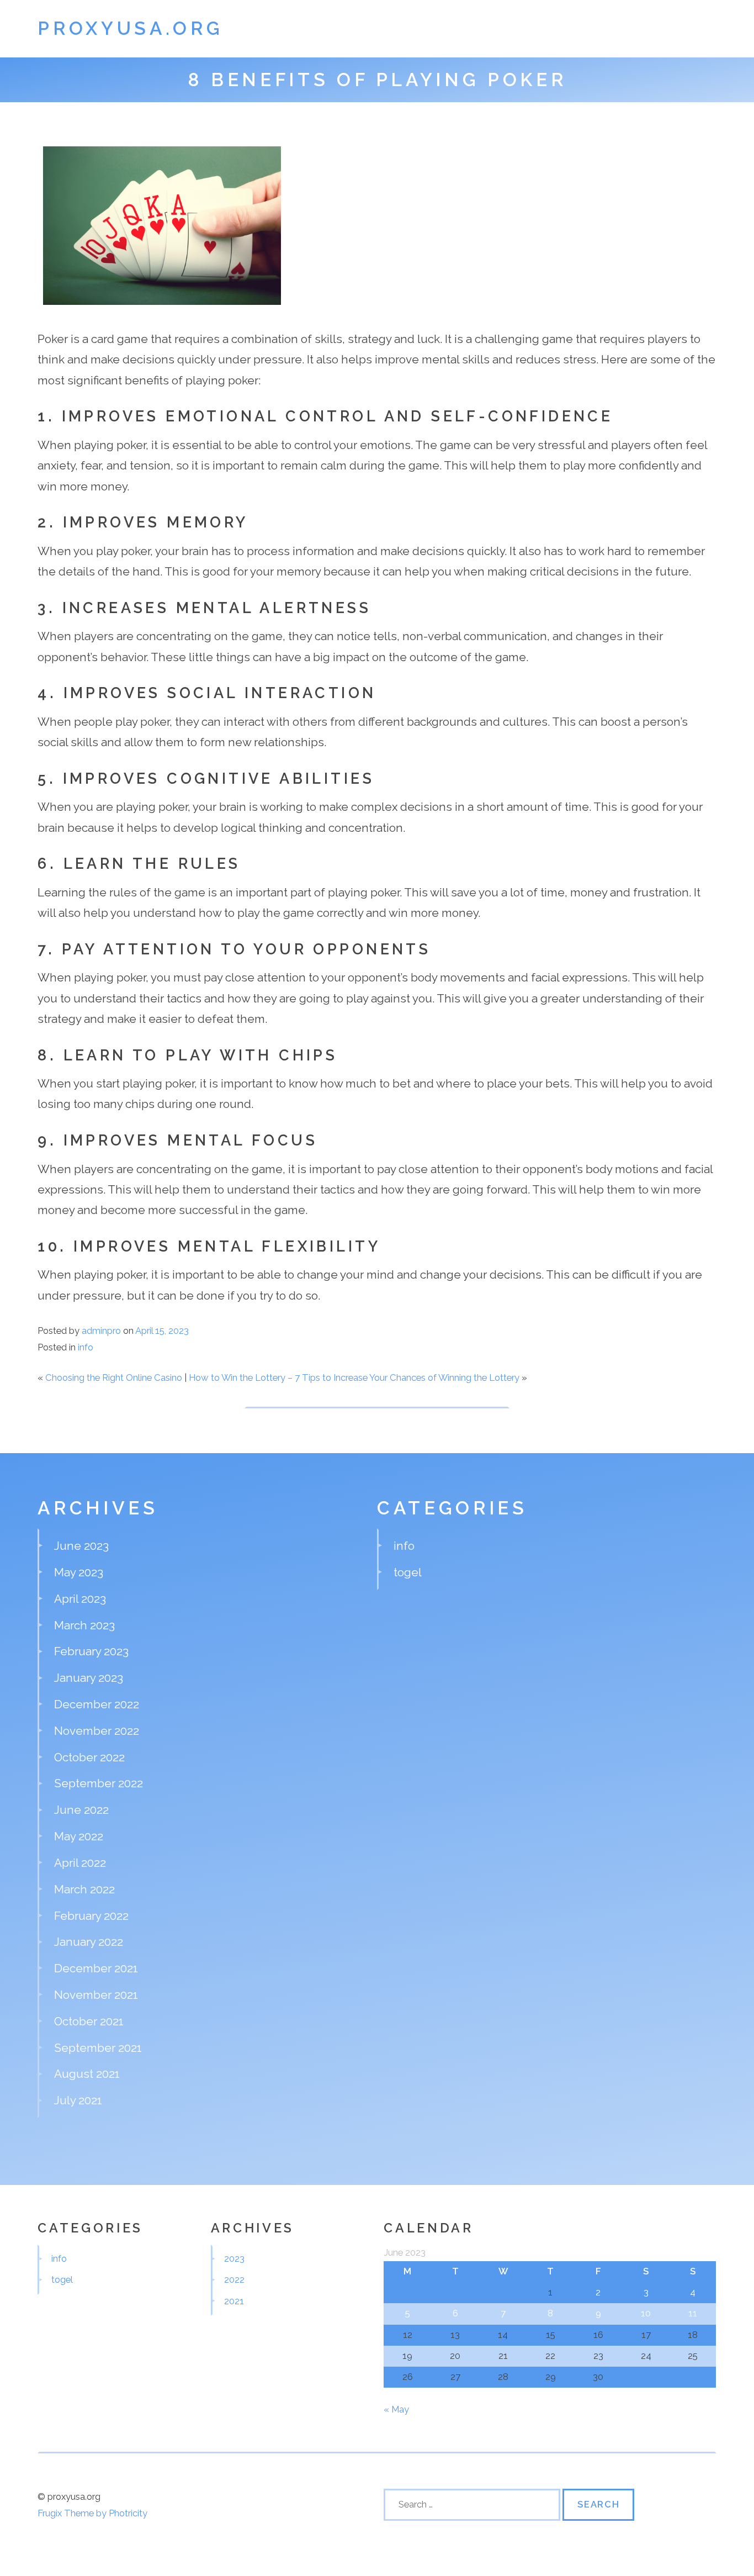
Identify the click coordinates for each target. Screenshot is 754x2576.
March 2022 (84, 1889)
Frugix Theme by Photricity (92, 2513)
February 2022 (91, 1916)
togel (408, 1572)
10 (646, 2313)
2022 (234, 2279)
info (86, 1347)
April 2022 (80, 1863)
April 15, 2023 (162, 1331)
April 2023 (80, 1599)
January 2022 (89, 1942)
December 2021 (96, 1968)
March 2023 (84, 1625)
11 (693, 2313)
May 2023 (79, 1572)
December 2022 (97, 1704)
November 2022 (97, 1731)
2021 (234, 2301)
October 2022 (89, 1757)
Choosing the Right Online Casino (114, 1377)
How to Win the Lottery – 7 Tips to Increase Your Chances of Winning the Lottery (354, 1377)
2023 (234, 2258)
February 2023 (91, 1651)
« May (396, 2409)
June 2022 (81, 1810)
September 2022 (99, 1783)
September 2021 (98, 2048)
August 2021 (87, 2074)
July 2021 (78, 2100)
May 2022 (79, 1836)
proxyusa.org (130, 28)
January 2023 (89, 1678)
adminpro (101, 1331)
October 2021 (89, 2021)
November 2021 (96, 1995)
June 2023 (81, 1546)
